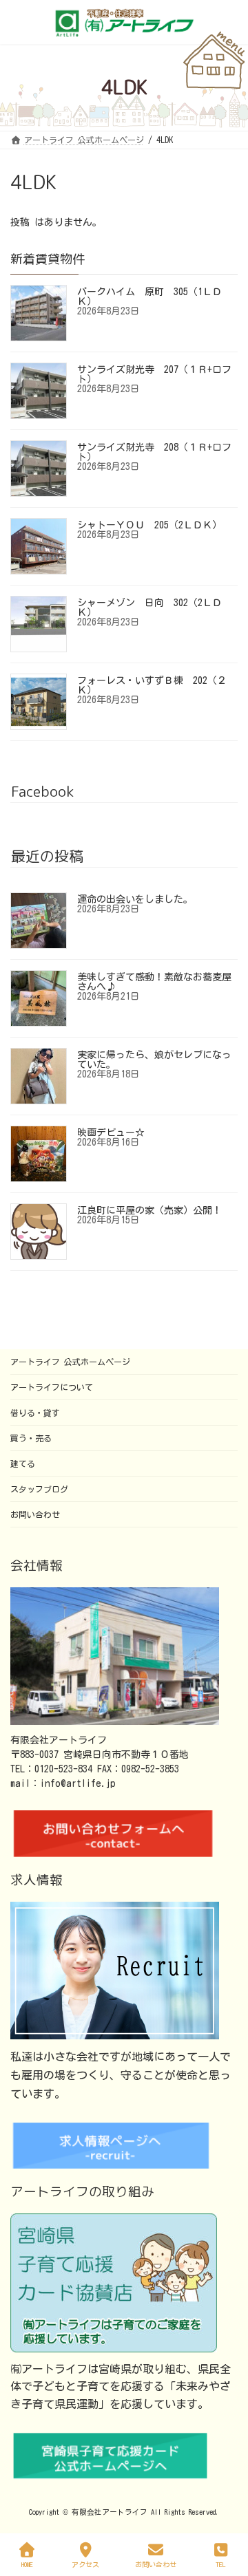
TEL (221, 2564)
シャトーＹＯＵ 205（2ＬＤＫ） (149, 525)
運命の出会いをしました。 (135, 899)
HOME (27, 2564)
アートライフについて (52, 1387)
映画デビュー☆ (111, 1133)
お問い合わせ (35, 1514)
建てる (23, 1463)
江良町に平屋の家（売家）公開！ (149, 1210)
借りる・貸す (35, 1413)
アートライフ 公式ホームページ (70, 1362)
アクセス (85, 2564)
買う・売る (31, 1438)
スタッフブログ (39, 1489)
